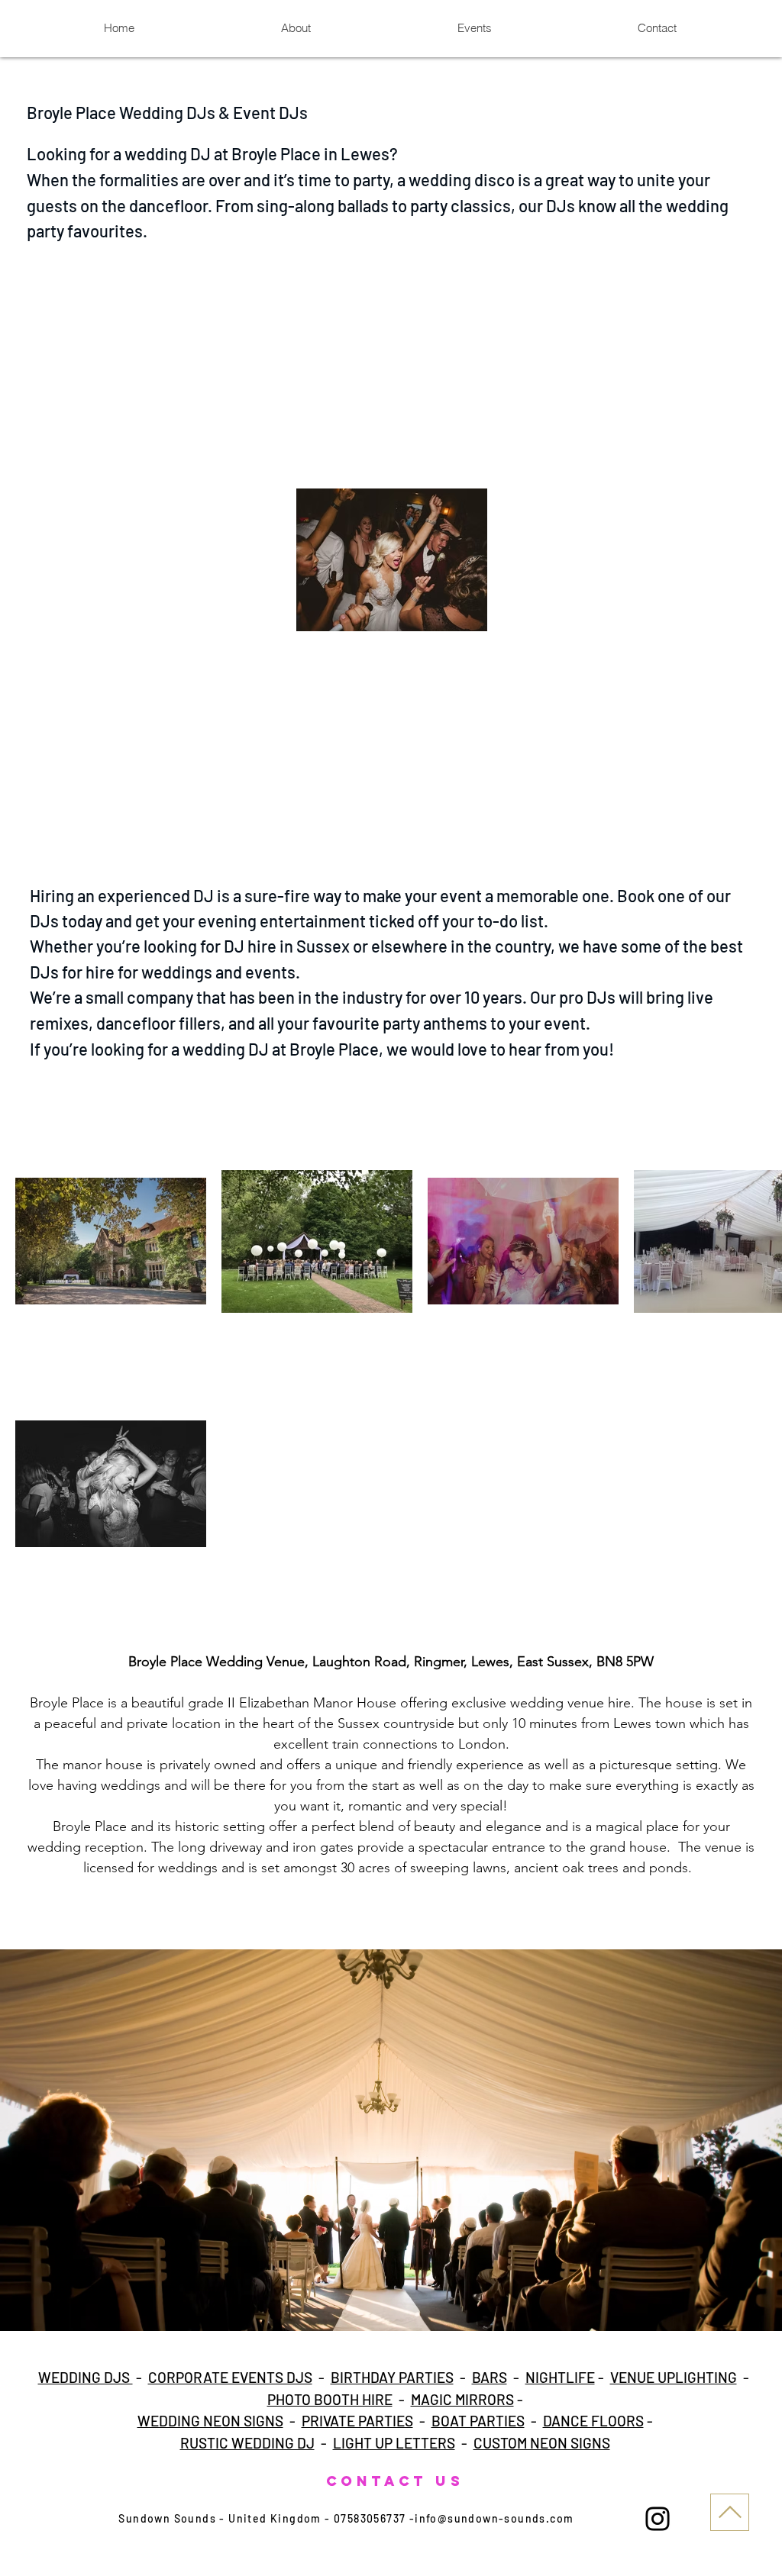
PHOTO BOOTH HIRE (330, 2399)
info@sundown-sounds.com (494, 2518)
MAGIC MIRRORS (462, 2399)
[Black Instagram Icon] (658, 2519)
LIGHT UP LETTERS (394, 2443)
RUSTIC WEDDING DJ (247, 2443)
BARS (490, 2377)
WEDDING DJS (86, 2377)
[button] (391, 2140)
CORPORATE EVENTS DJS (230, 2377)
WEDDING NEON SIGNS (210, 2421)
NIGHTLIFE (560, 2377)
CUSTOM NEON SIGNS (542, 2443)
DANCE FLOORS (593, 2421)
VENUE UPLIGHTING (674, 2377)
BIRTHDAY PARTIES (392, 2377)
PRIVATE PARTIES (357, 2421)
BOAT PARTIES (478, 2421)
